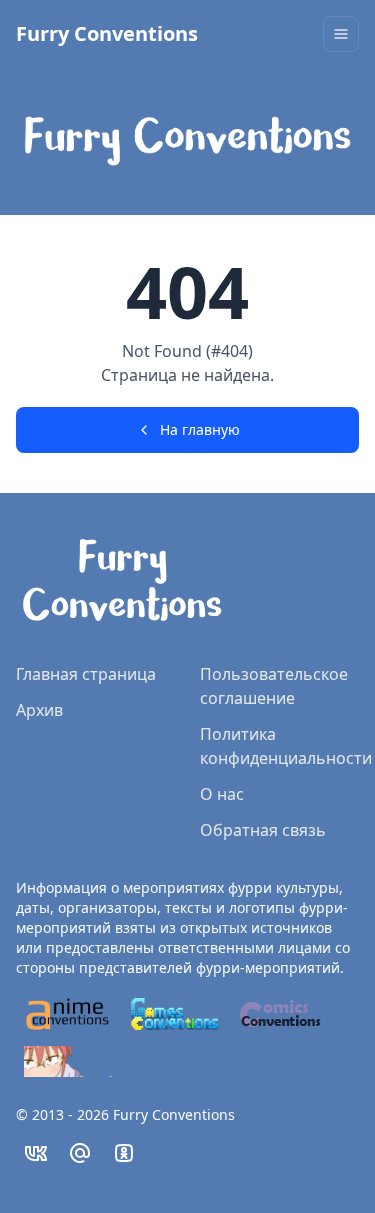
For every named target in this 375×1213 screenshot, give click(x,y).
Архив (39, 710)
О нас (222, 794)
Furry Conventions (107, 33)
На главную (200, 429)
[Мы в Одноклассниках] (124, 1153)
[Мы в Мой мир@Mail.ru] (80, 1153)
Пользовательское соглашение (274, 686)
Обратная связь (263, 830)
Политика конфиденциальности (286, 746)
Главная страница (86, 674)
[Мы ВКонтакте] (36, 1153)
